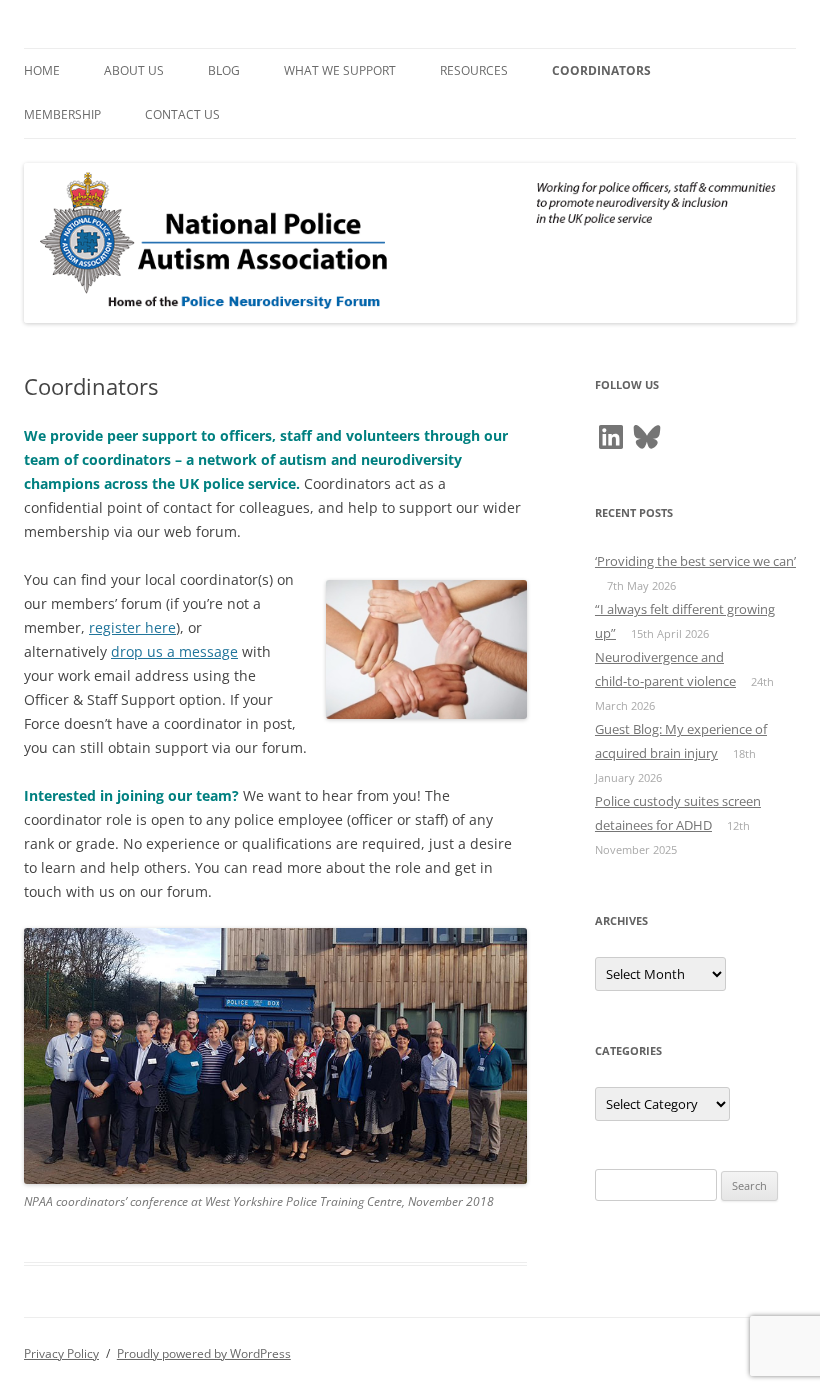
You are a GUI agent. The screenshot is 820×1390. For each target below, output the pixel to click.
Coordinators (601, 70)
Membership (62, 114)
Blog (224, 70)
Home (42, 70)
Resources (474, 70)
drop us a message (174, 651)
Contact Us (182, 114)
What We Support (340, 70)
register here (132, 627)
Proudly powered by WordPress (204, 1353)
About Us (134, 70)
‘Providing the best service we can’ (695, 561)
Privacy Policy (61, 1353)
